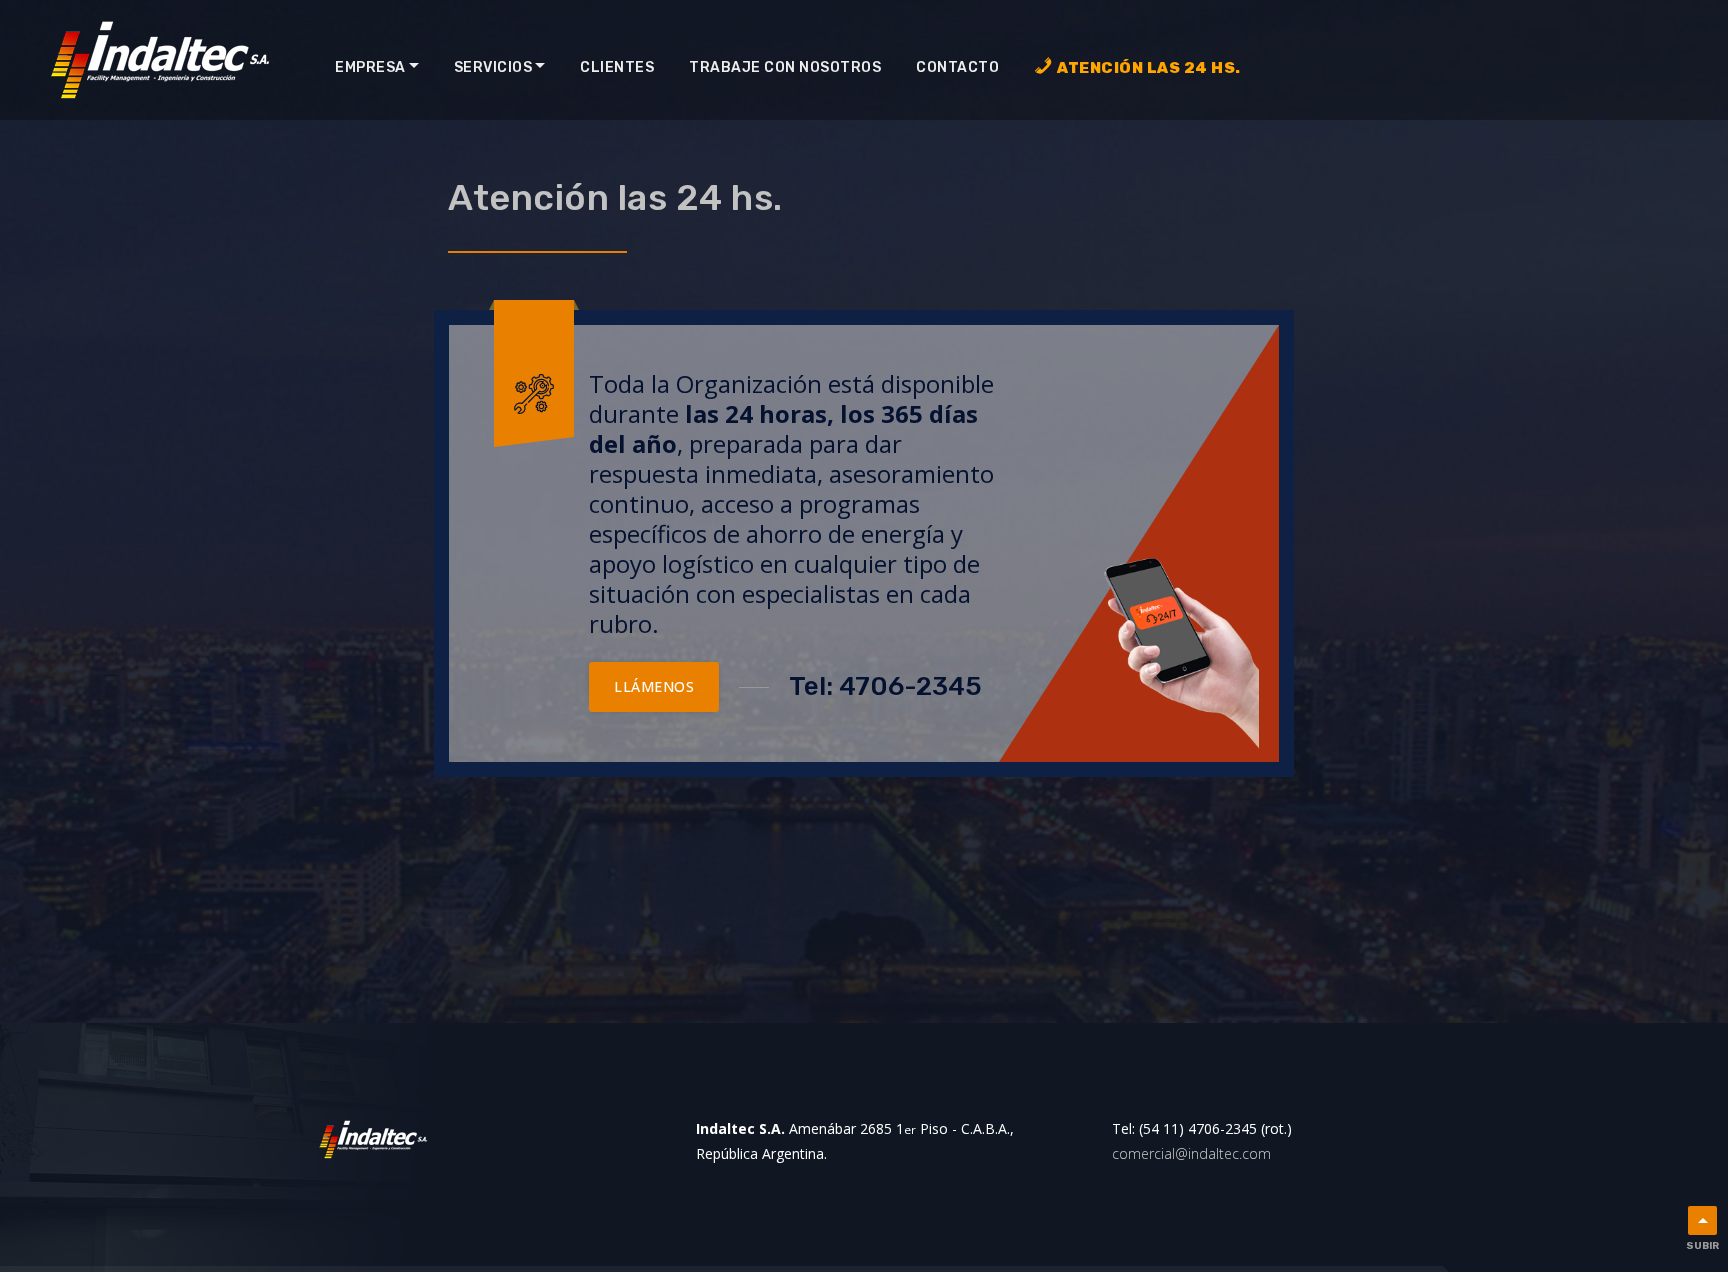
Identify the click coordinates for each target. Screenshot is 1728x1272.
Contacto (957, 67)
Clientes (617, 67)
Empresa (370, 67)
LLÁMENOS (654, 686)
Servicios (493, 67)
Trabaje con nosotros (785, 67)
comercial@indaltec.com (1191, 1153)
